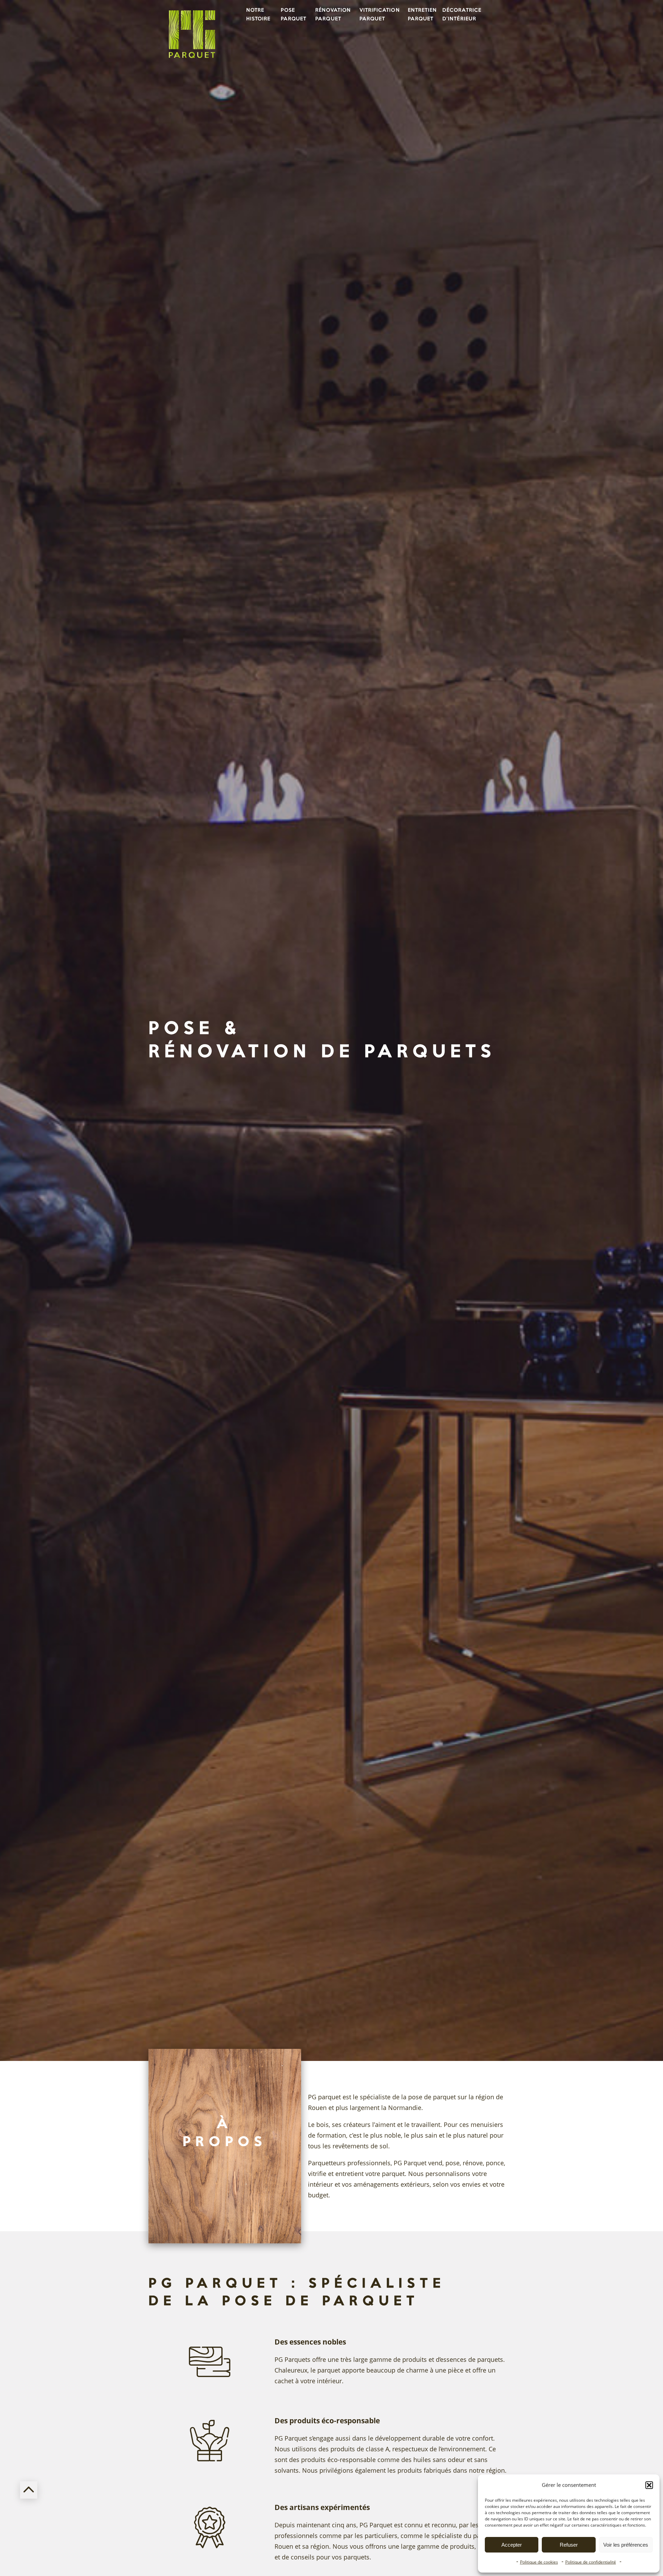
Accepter (512, 2545)
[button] (649, 2485)
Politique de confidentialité (591, 2562)
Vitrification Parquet (380, 15)
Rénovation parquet (333, 15)
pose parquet (294, 15)
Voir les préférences (626, 2545)
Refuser (569, 2545)
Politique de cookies (539, 2562)
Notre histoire (258, 15)
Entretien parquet (422, 15)
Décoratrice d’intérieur (460, 15)
